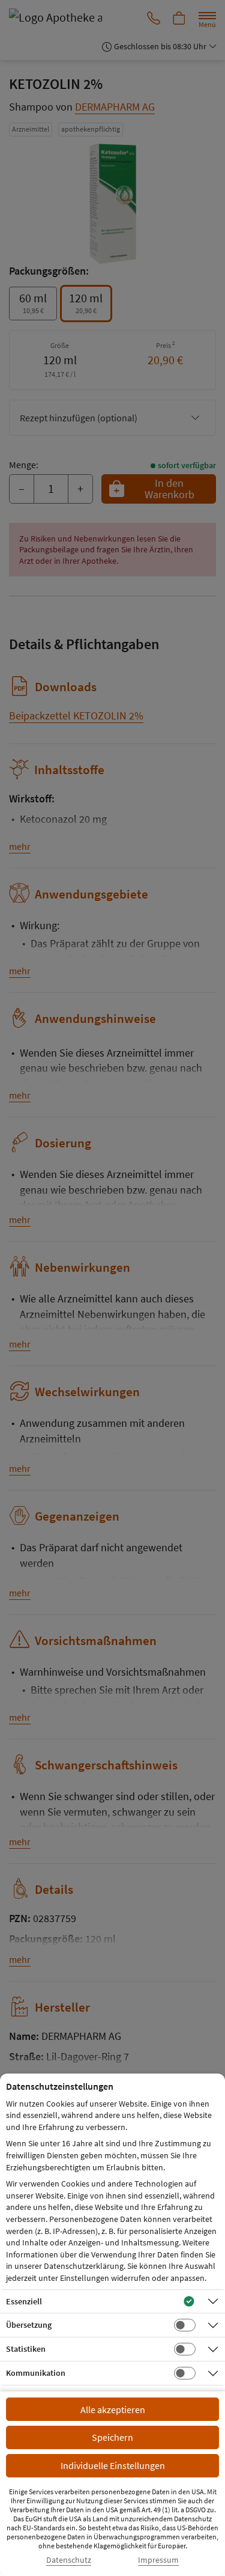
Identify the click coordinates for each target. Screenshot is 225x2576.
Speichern (112, 2437)
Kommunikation (36, 2373)
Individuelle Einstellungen (113, 2465)
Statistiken (26, 2349)
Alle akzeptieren (113, 2410)
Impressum (158, 2560)
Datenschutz (69, 2560)
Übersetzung (29, 2325)
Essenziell (24, 2301)
